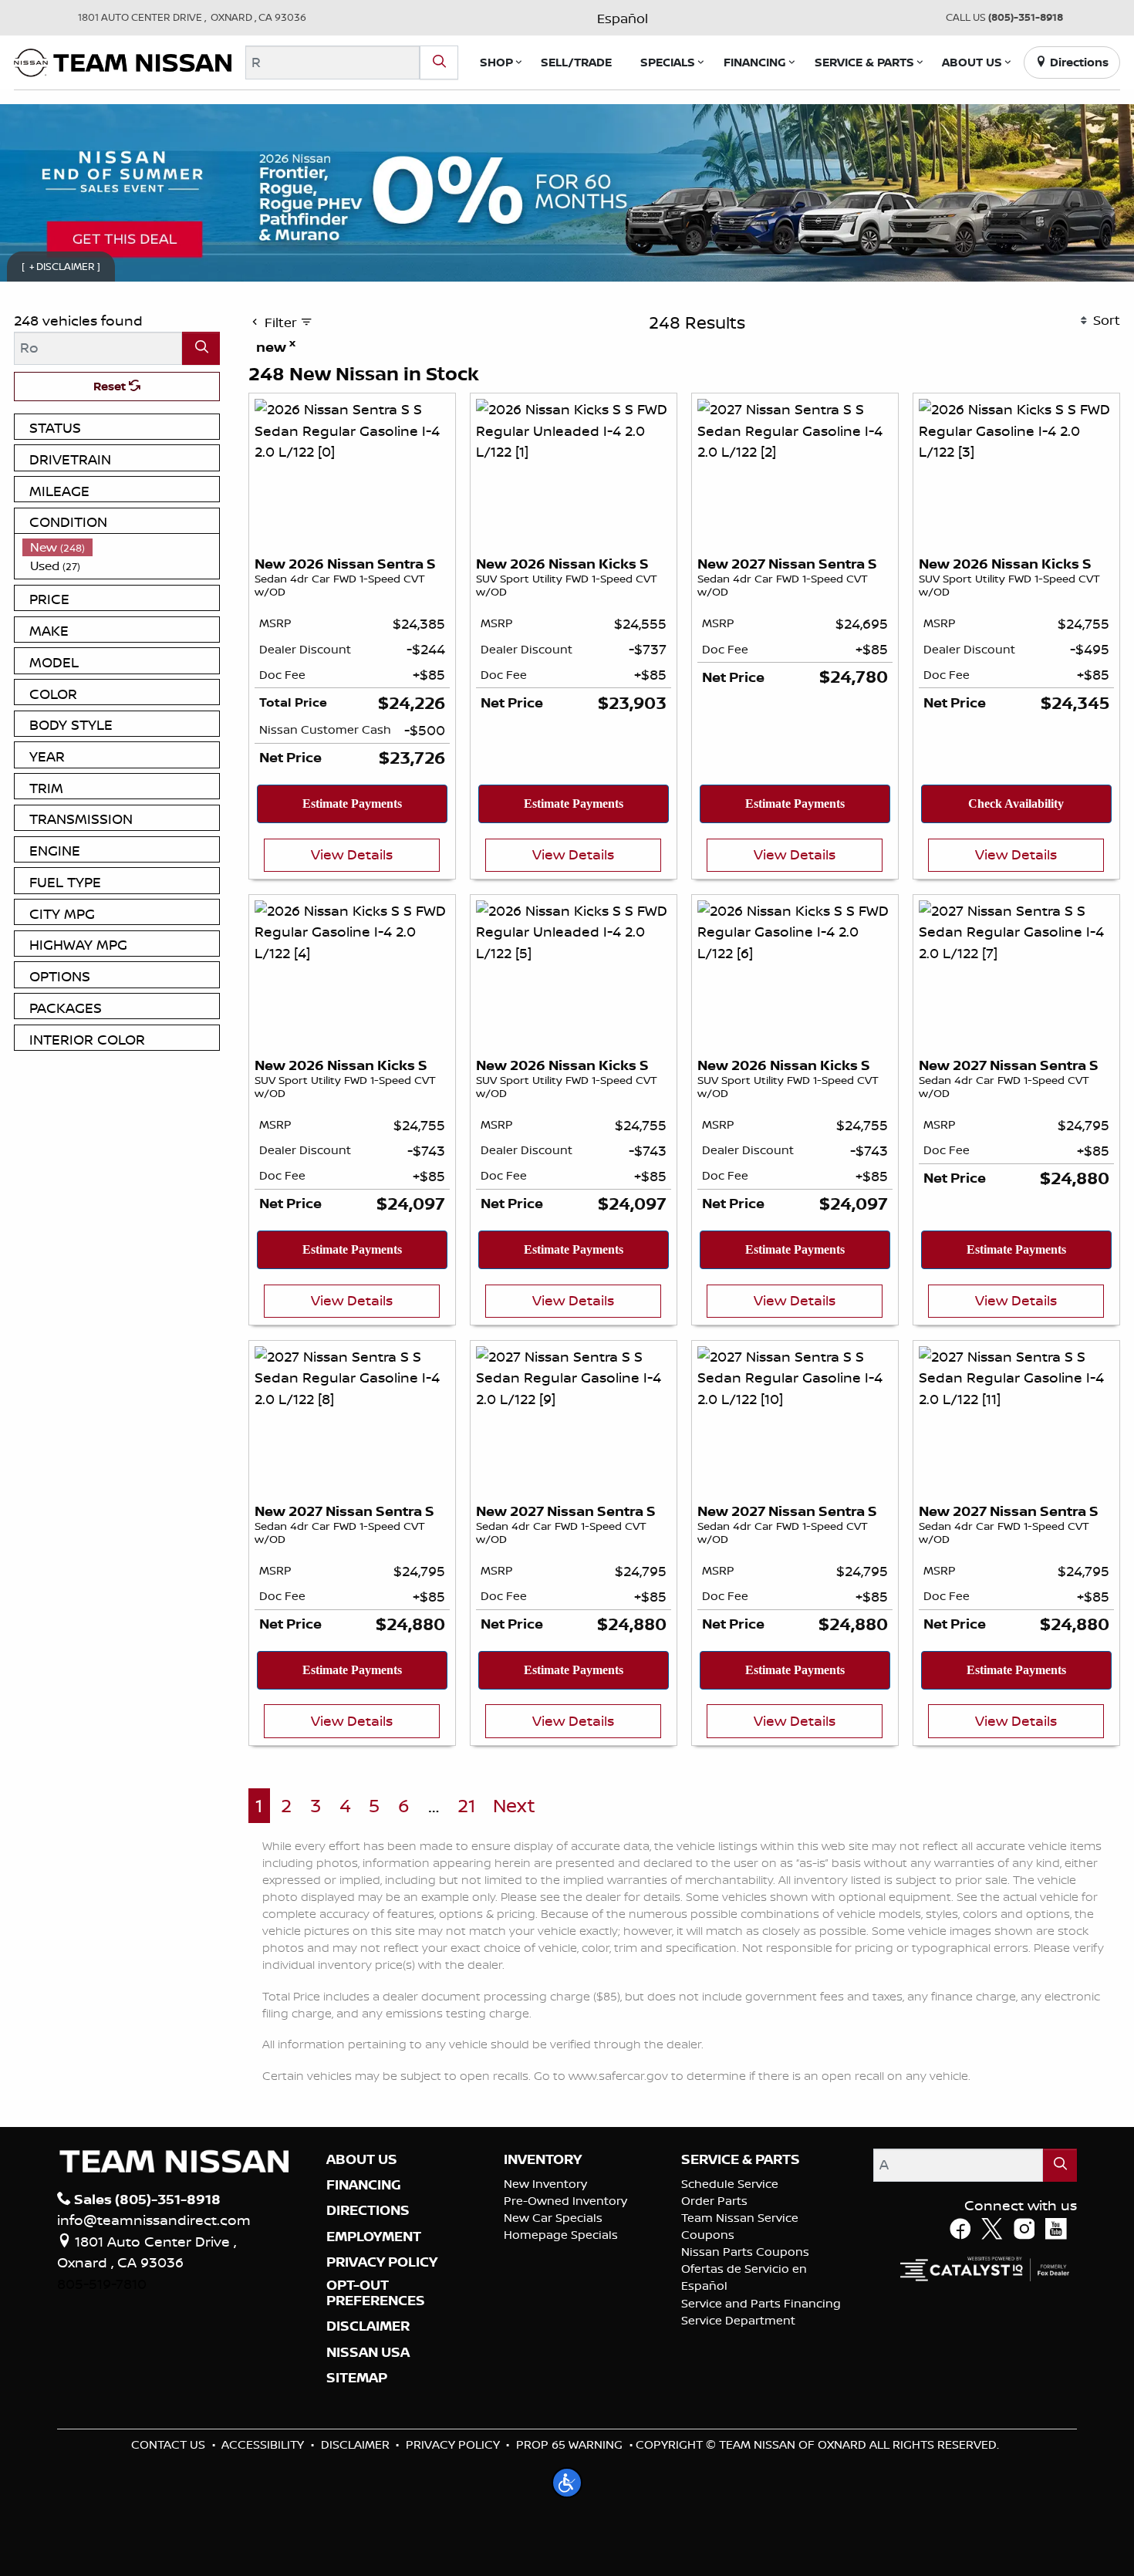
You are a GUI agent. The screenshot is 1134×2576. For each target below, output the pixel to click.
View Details (352, 854)
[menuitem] (121, 547)
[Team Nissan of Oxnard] (123, 61)
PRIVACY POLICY (382, 2262)
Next (514, 1806)
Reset (111, 386)
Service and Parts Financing (761, 2303)
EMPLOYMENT (374, 2237)
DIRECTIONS (368, 2210)
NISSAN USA (368, 2352)
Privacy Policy (453, 2444)
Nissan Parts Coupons (745, 2252)
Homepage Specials (561, 2235)
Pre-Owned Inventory (565, 2201)
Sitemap (357, 2378)
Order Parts (714, 2201)
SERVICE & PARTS (741, 2159)
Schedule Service (730, 2184)
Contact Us (168, 2444)
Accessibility (263, 2444)
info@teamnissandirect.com (154, 2220)
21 (466, 1806)
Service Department (738, 2320)
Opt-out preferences (376, 2293)
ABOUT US (362, 2159)
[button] (496, 62)
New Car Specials (553, 2218)
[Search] (439, 62)
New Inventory (545, 2184)
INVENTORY (543, 2159)
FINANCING (364, 2185)
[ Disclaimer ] (61, 266)
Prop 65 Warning (569, 2444)
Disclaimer (368, 2326)
